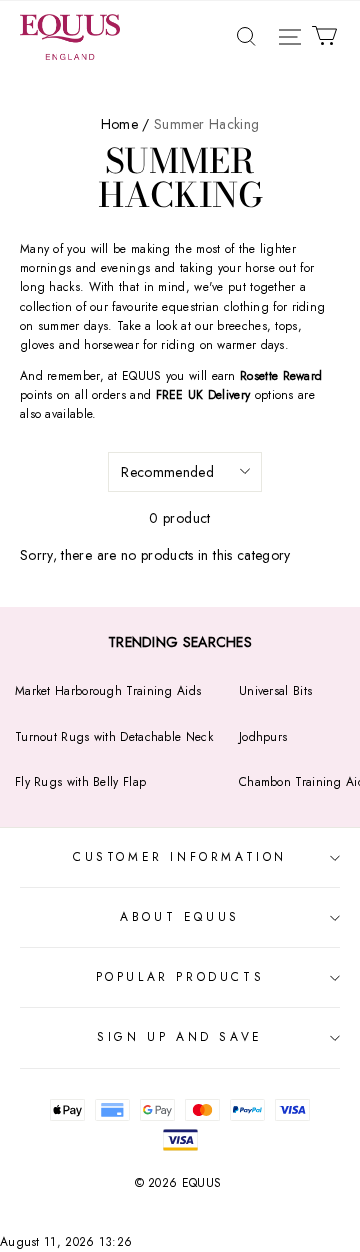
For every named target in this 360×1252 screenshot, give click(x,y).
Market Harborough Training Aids (108, 691)
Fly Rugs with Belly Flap (80, 782)
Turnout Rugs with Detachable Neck (114, 737)
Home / (125, 124)
